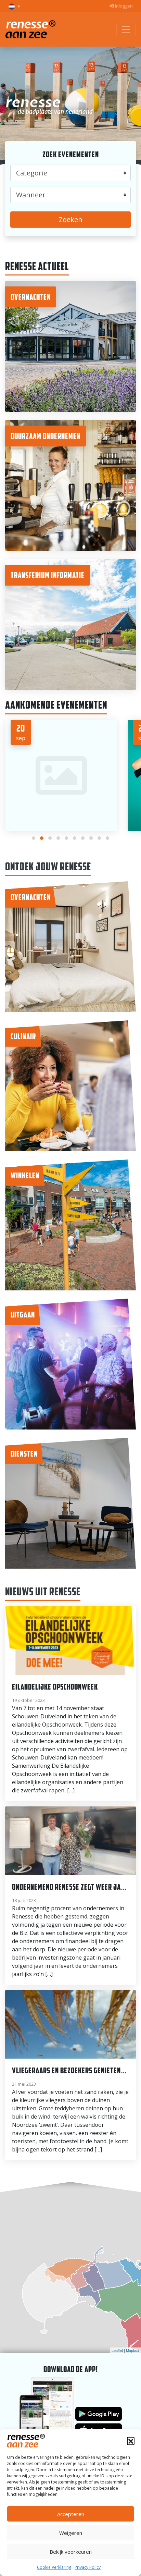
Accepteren (71, 2514)
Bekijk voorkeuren (71, 2552)
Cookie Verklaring (54, 2567)
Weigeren (71, 2533)
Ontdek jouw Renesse (48, 866)
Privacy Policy (88, 2567)
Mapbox (133, 2350)
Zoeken (71, 219)
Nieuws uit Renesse (43, 1591)
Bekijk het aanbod (70, 359)
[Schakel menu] (126, 29)
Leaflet (117, 2350)
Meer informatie (71, 514)
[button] (131, 2441)
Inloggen (123, 6)
